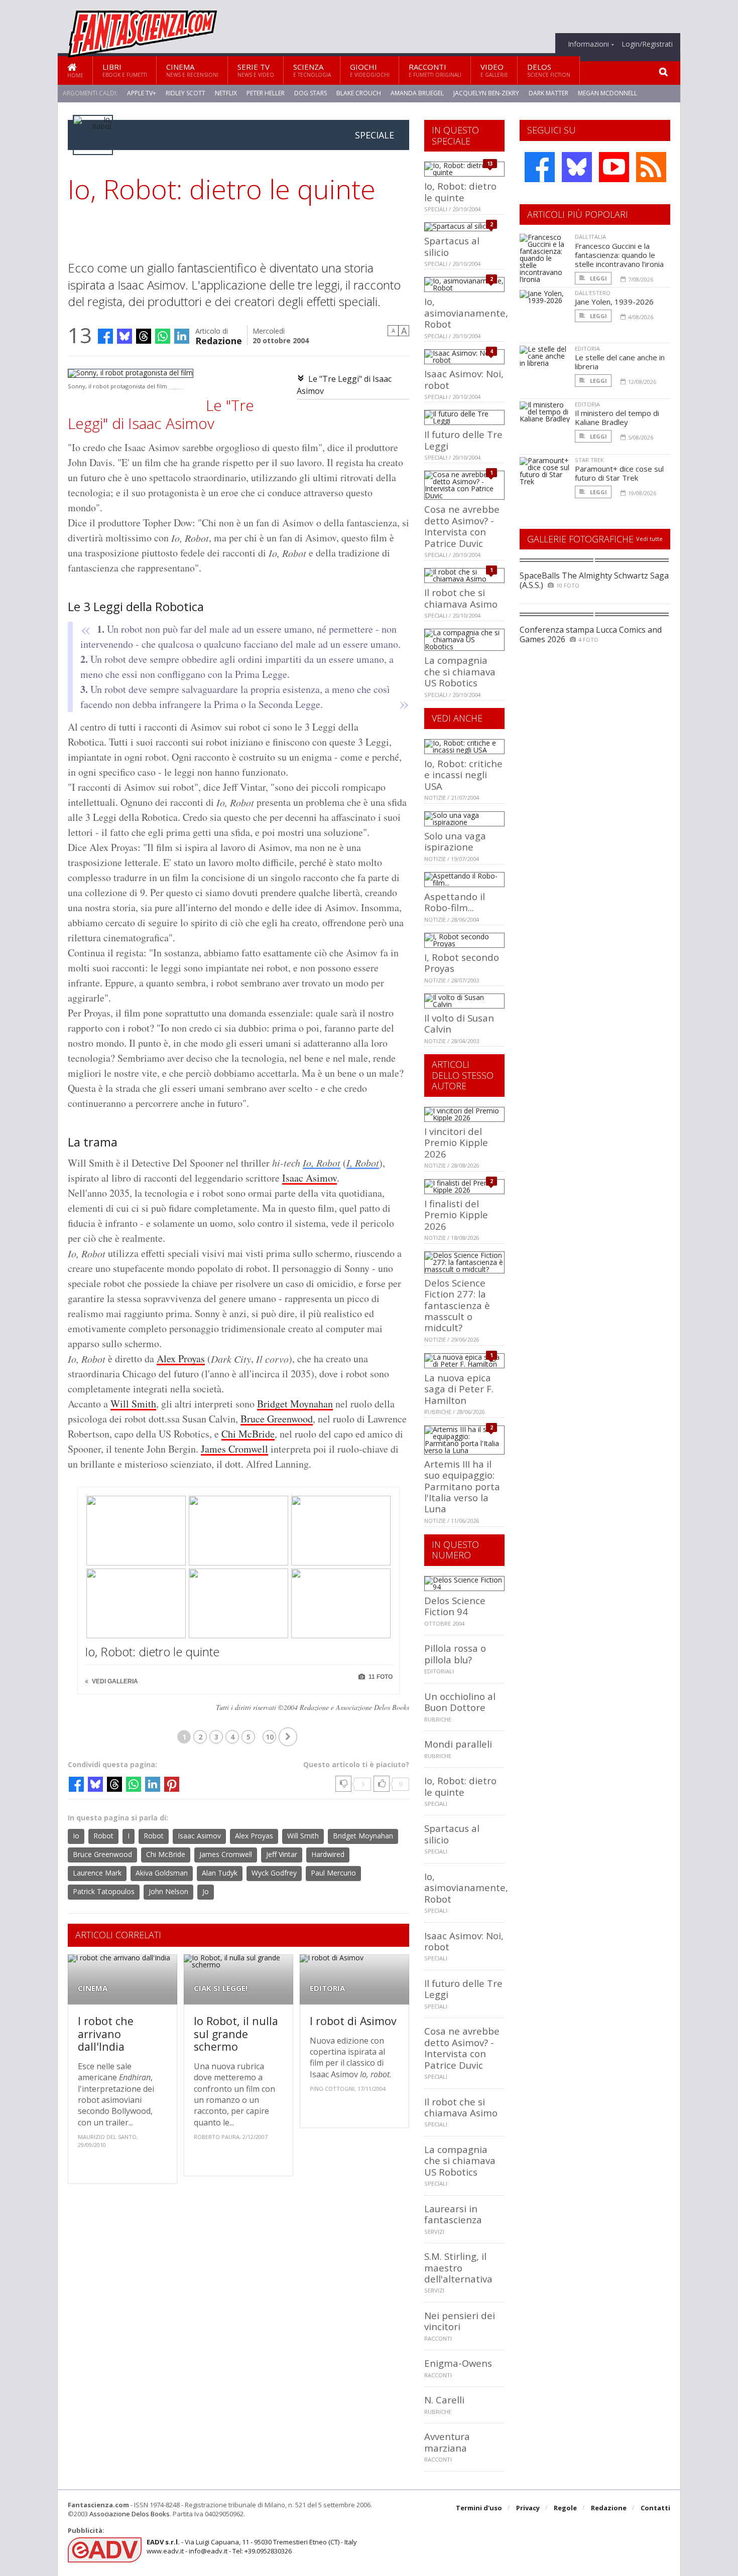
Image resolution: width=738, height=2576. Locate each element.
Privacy (528, 2508)
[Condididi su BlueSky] (125, 336)
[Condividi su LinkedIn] (182, 336)
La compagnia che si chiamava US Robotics (460, 671)
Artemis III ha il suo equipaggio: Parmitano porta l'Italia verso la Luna (462, 1486)
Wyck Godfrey (274, 1873)
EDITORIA (327, 1988)
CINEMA (93, 1988)
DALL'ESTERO (593, 293)
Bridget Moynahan (295, 1404)
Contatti (655, 2508)
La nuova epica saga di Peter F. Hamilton (459, 1389)
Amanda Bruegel (417, 93)
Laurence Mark (97, 1873)
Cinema (192, 70)
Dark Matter (548, 93)
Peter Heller (266, 93)
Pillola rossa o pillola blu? (455, 1654)
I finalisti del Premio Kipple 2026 (456, 1215)
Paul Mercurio (333, 1873)
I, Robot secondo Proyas (462, 963)
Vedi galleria (114, 1681)
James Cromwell (234, 1449)
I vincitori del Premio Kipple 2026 (456, 1142)
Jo (206, 1891)
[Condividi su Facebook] (105, 336)
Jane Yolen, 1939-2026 (614, 302)
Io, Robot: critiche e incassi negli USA (463, 775)
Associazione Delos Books (130, 2514)
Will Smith (133, 1404)
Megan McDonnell (607, 93)
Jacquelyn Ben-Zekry (486, 93)
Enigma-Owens (458, 2363)
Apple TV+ (142, 93)
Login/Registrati (647, 44)
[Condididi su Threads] (144, 336)
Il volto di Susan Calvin (459, 1023)
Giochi (370, 70)
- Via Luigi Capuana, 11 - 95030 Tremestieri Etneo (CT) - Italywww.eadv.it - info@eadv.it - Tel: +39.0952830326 (252, 2546)
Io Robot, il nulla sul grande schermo (236, 2034)
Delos (549, 70)
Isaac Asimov (310, 1178)
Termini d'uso (479, 2508)
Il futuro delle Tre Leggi (463, 440)
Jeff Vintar (282, 1854)
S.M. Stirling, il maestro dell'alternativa (458, 2267)
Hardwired (328, 1854)
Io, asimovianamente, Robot (466, 313)
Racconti (435, 70)
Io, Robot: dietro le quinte (152, 1652)
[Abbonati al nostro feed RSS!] (651, 167)
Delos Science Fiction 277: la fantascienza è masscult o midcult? (457, 1305)
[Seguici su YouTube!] (614, 167)
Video (494, 70)
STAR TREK (589, 460)
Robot (103, 1836)
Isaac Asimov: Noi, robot (464, 379)
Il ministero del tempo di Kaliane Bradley (617, 417)
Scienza (312, 70)
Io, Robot (322, 1163)
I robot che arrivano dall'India (106, 2034)
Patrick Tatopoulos (104, 1891)
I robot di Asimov (353, 2021)
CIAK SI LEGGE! (221, 1988)
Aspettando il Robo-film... (455, 902)
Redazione (219, 340)
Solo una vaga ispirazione (455, 841)
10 (270, 1737)
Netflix (226, 93)
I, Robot (363, 1163)
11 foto (380, 1677)
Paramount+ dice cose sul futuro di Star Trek (619, 473)
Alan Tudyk (220, 1873)
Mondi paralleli (458, 1744)
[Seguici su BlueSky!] (577, 167)
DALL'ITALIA (590, 237)
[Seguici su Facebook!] (540, 167)
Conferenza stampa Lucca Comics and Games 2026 (591, 634)
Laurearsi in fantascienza (453, 2214)
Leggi (598, 278)
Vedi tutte (649, 539)
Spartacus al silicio (452, 246)
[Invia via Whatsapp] (163, 336)
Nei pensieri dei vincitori (460, 2321)
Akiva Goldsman (162, 1873)
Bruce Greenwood (277, 1419)
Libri (125, 70)
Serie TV (256, 70)
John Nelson (168, 1891)
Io (76, 1836)
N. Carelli (444, 2400)
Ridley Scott (186, 93)
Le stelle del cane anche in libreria (620, 362)
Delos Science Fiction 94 (455, 1606)
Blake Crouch (359, 93)
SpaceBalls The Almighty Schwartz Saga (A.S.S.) (594, 580)
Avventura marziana (447, 2442)
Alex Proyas (181, 1358)
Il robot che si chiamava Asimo (461, 598)
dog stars (311, 93)
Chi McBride (248, 1434)
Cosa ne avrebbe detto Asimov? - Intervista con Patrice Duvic (462, 526)
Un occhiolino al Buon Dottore (460, 1702)
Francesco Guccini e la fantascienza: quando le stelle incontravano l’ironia (619, 255)
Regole (565, 2508)
